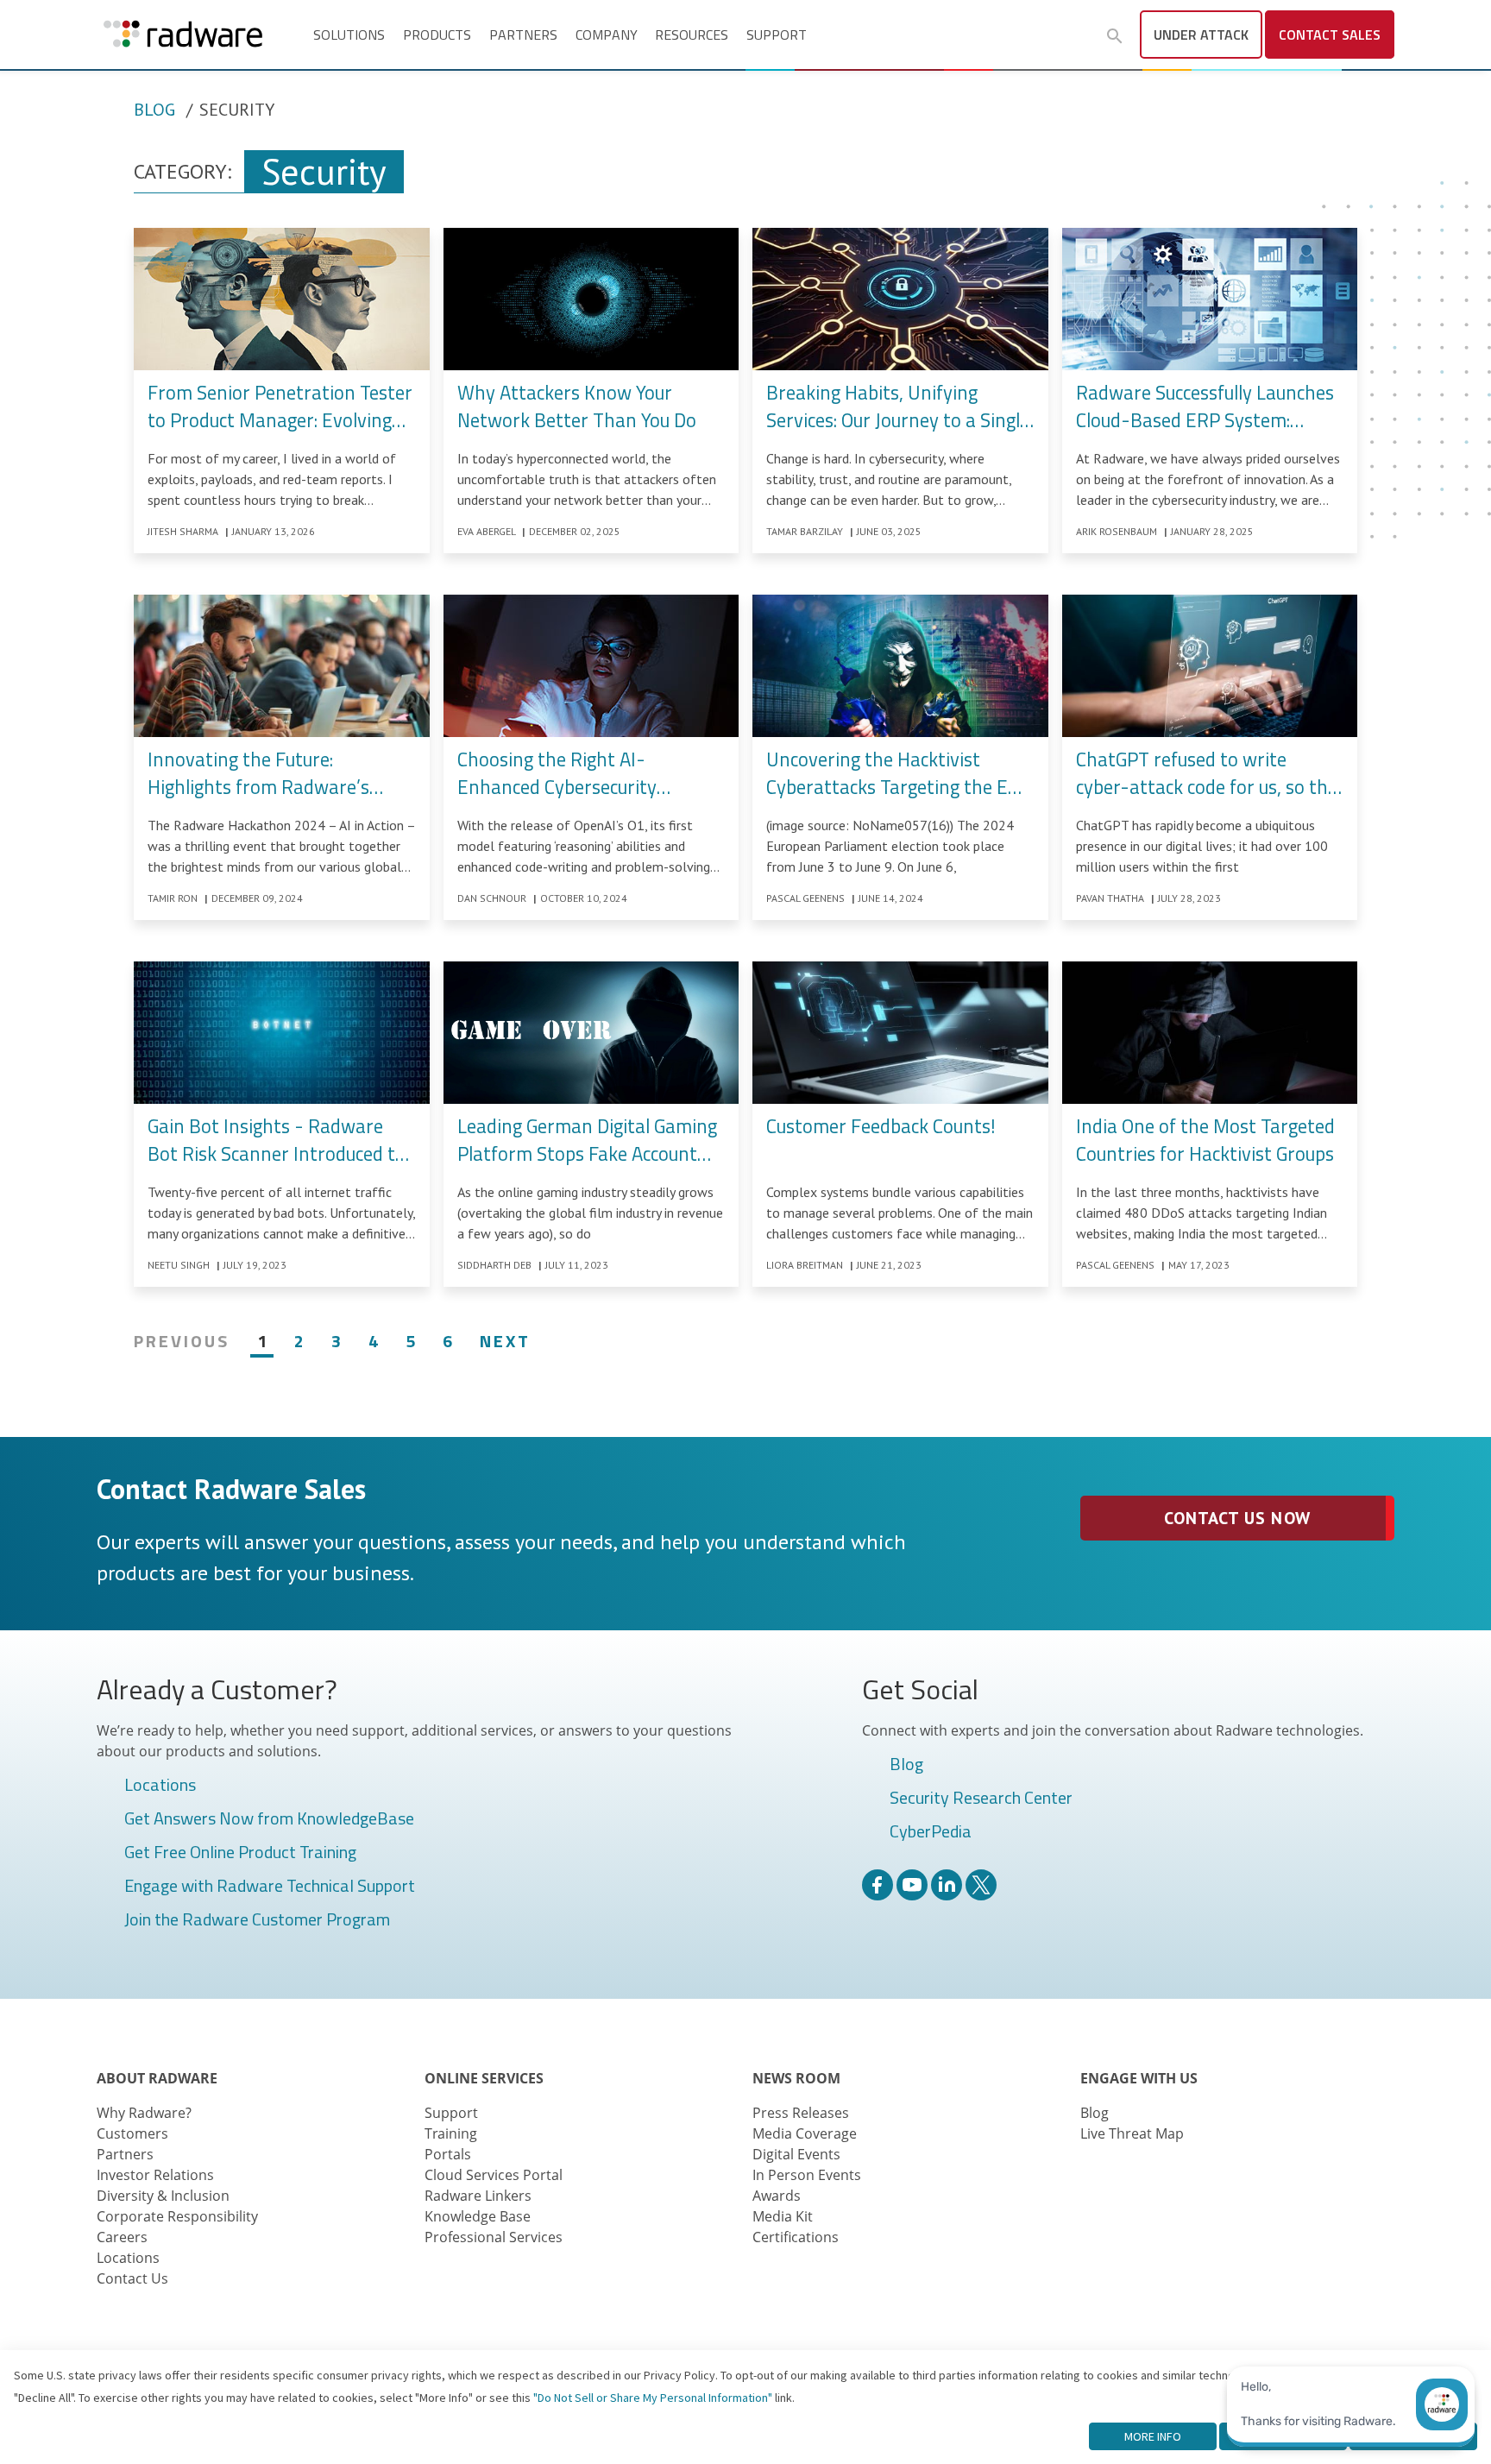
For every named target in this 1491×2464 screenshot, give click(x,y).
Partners (523, 35)
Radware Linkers (478, 2196)
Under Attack (1201, 35)
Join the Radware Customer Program (257, 1920)
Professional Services (494, 2237)
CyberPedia (931, 1832)
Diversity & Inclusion (163, 2196)
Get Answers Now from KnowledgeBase (269, 1819)
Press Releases (801, 2113)
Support (777, 35)
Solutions (349, 35)
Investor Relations (155, 2175)
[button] (1115, 36)
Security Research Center (981, 1799)
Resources (692, 35)
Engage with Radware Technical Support (270, 1887)
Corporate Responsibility (177, 2216)
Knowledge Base (478, 2216)
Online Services (484, 2078)
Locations (160, 1786)
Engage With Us (1139, 2078)
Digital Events (796, 2154)
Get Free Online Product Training (240, 1853)
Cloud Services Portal (494, 2175)
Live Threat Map (1132, 2133)
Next (505, 1341)
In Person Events (807, 2175)
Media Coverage (805, 2133)
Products (437, 35)
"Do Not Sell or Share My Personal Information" (653, 2398)
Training (451, 2133)
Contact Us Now (1237, 1518)
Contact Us (132, 2278)
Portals (448, 2154)
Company (607, 35)
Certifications (796, 2237)
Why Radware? (144, 2113)
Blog (154, 110)
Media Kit (783, 2216)
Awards (777, 2196)
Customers (132, 2133)
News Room (796, 2078)
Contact (1330, 35)
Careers (122, 2237)
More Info (1153, 2436)
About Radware (157, 2078)
